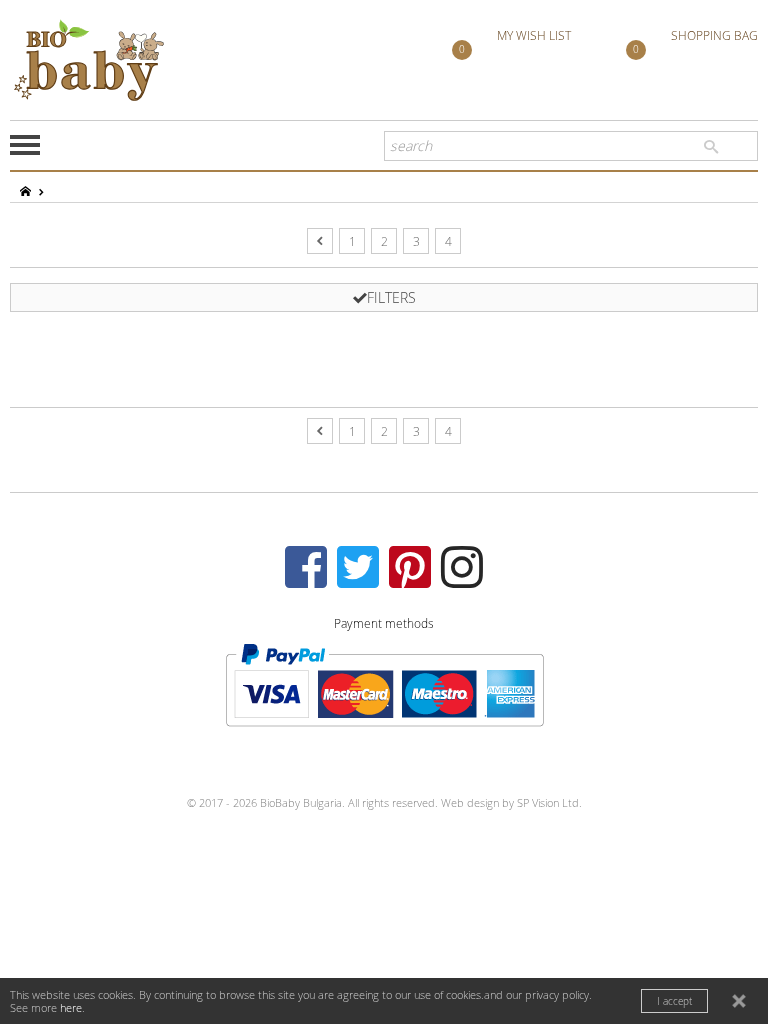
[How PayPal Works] (384, 683)
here (71, 1007)
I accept (674, 1001)
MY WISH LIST (515, 42)
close (741, 1003)
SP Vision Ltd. (549, 802)
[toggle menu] (25, 145)
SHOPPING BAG (695, 42)
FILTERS (391, 297)
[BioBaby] (89, 60)
